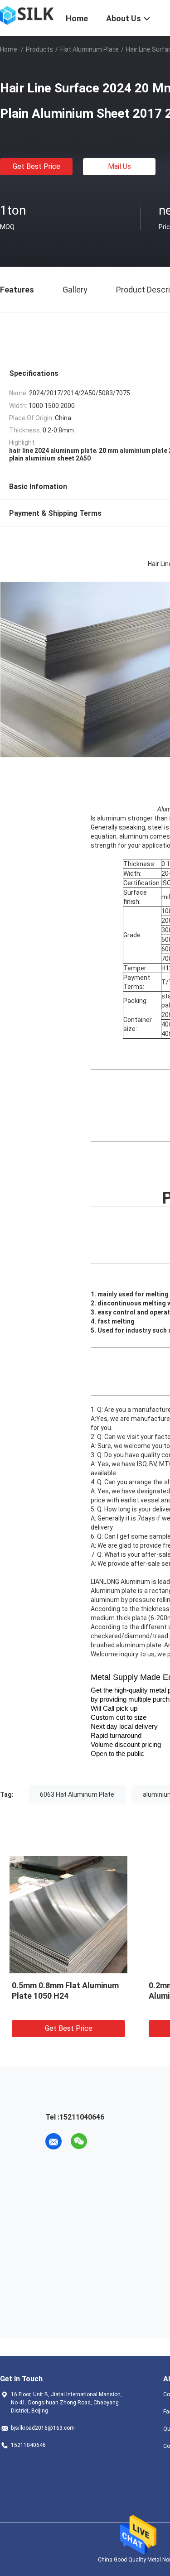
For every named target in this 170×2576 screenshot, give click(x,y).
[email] (53, 2141)
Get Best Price (36, 166)
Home (9, 49)
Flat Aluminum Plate (90, 49)
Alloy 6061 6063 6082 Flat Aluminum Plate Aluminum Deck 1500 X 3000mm (52, 1996)
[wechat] (79, 2141)
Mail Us (119, 166)
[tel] (104, 2141)
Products (39, 49)
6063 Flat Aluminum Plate (77, 1794)
